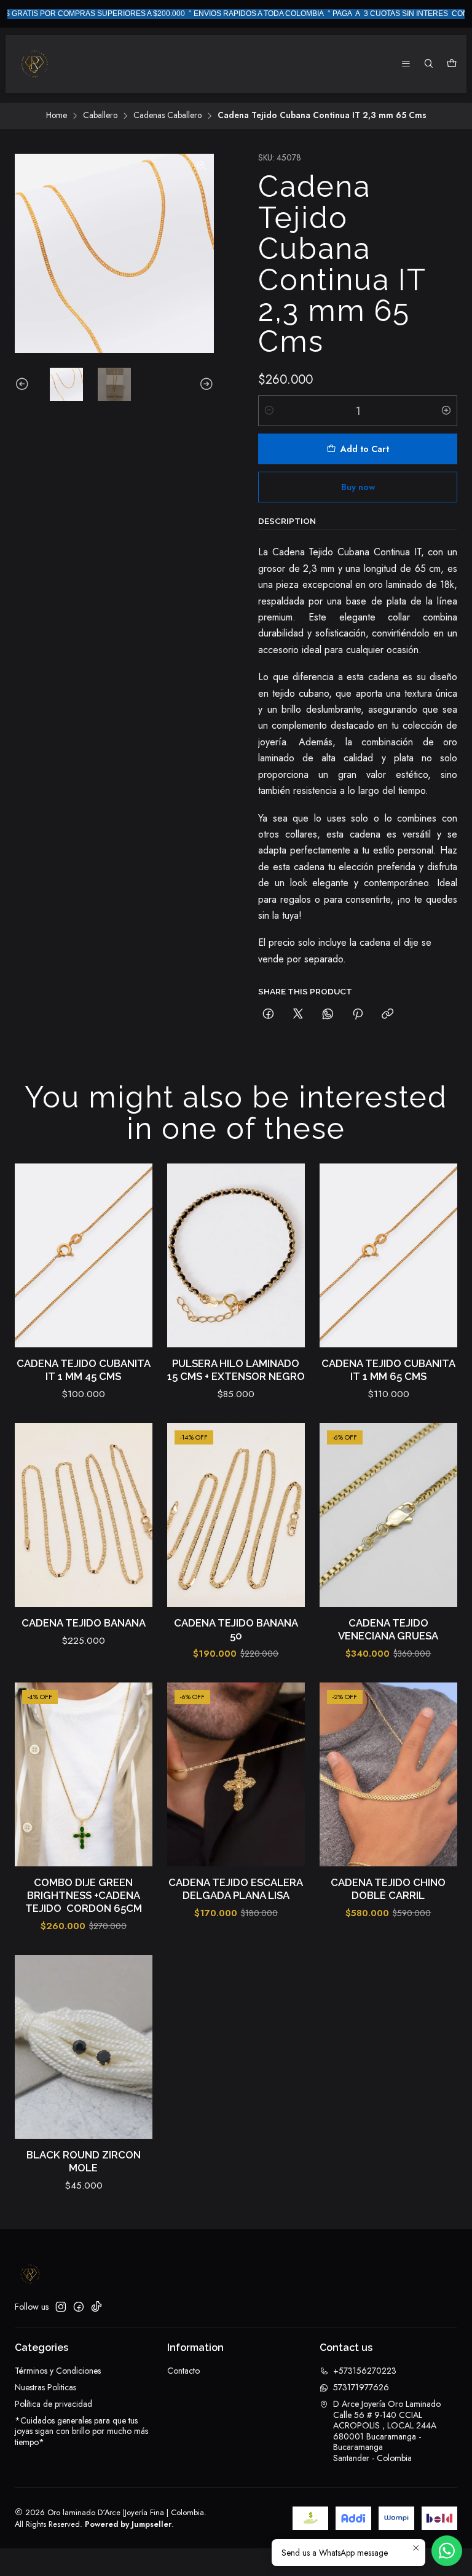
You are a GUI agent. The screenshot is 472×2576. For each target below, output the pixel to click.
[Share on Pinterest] (358, 1015)
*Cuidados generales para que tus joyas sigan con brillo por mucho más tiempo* (81, 2431)
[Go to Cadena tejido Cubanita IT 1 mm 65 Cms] (388, 1255)
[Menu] (406, 64)
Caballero (100, 116)
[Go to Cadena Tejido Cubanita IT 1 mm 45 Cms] (84, 1255)
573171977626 (361, 2387)
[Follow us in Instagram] (61, 2307)
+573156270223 (365, 2371)
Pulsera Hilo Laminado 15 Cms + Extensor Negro (236, 1370)
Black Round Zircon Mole (84, 2161)
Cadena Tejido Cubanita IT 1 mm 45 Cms (84, 1370)
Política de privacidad (53, 2404)
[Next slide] (205, 384)
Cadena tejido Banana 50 (236, 1629)
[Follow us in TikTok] (96, 2307)
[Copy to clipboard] (387, 1015)
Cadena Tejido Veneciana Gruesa (388, 1629)
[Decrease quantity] (269, 411)
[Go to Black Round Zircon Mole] (84, 2047)
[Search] (429, 64)
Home (57, 116)
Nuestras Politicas (45, 2387)
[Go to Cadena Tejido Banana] (84, 1515)
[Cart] (452, 64)
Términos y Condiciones (58, 2371)
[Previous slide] (24, 384)
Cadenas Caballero (167, 116)
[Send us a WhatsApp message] (447, 2551)
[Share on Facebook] (268, 1015)
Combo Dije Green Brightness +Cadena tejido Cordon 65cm (84, 1895)
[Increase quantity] (446, 411)
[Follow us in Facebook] (79, 2307)
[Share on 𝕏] (298, 1015)
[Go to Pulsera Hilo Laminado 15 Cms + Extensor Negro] (236, 1255)
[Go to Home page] (34, 64)
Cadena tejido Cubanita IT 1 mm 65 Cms (388, 1370)
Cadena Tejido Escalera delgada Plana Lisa (236, 1889)
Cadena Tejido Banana (84, 1623)
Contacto (183, 2371)
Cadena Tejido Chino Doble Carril (388, 1889)
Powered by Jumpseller (128, 2524)
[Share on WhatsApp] (328, 1015)
